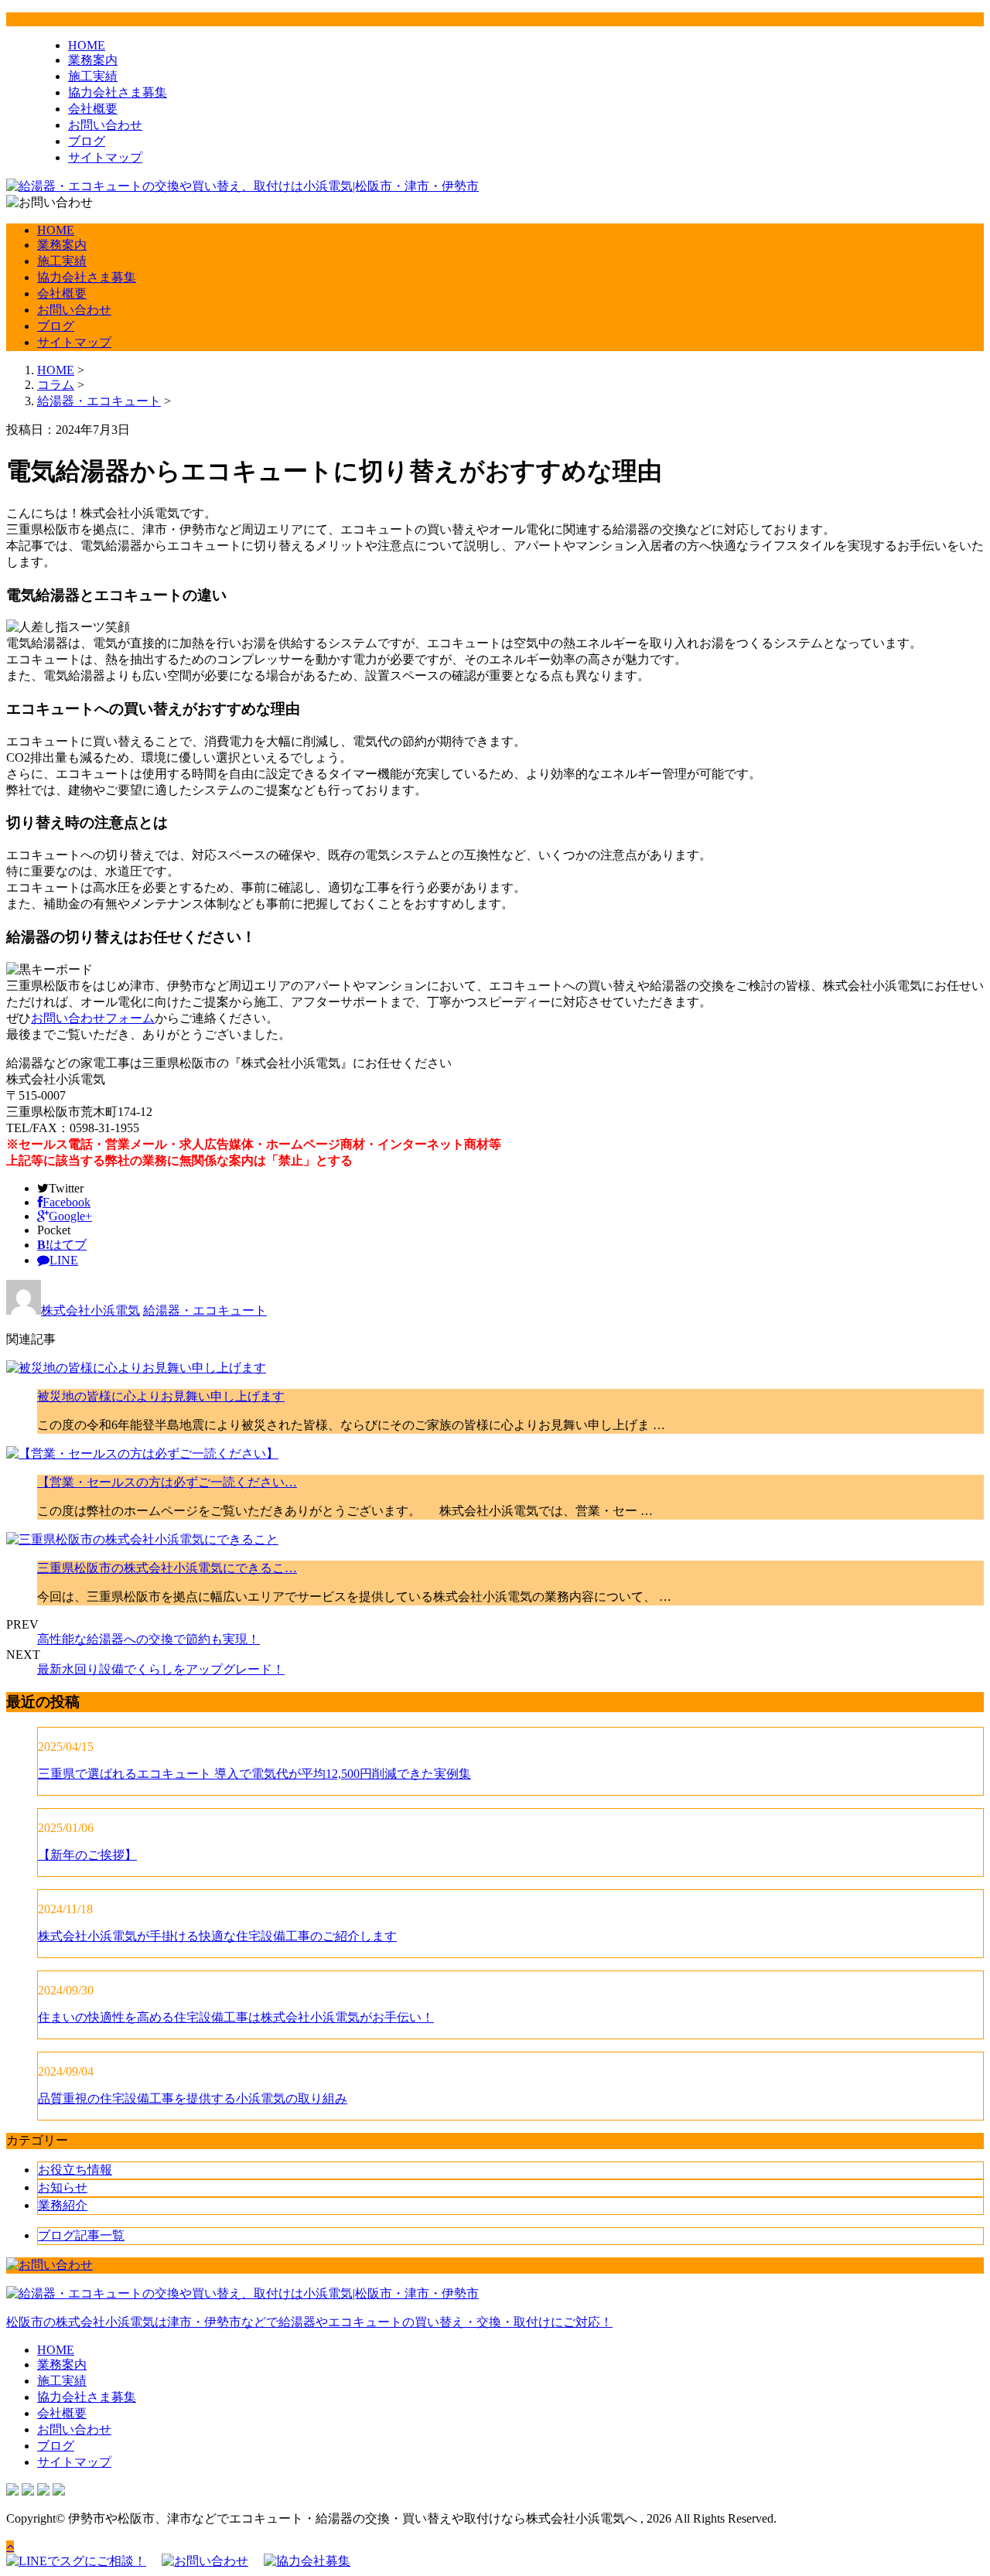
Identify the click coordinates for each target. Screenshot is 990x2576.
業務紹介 (63, 2205)
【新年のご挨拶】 (87, 1855)
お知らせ (63, 2187)
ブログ (87, 141)
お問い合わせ (105, 125)
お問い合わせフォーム (93, 1018)
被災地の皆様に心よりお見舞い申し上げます (161, 1396)
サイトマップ (105, 157)
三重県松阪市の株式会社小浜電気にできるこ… (167, 1568)
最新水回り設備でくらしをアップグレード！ (161, 1669)
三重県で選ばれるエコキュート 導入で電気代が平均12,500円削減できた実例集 (254, 1774)
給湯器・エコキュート (99, 401)
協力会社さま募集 (118, 92)
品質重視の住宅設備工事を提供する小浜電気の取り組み (193, 2098)
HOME (87, 45)
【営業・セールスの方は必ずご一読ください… (167, 1482)
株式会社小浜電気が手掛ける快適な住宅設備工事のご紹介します (217, 1936)
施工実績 (93, 76)
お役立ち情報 (75, 2170)
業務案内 (93, 60)
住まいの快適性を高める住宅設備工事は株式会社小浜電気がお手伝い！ (236, 2017)
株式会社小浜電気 (90, 1310)
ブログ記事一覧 (81, 2235)
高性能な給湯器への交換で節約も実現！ (148, 1639)
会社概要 (93, 109)
